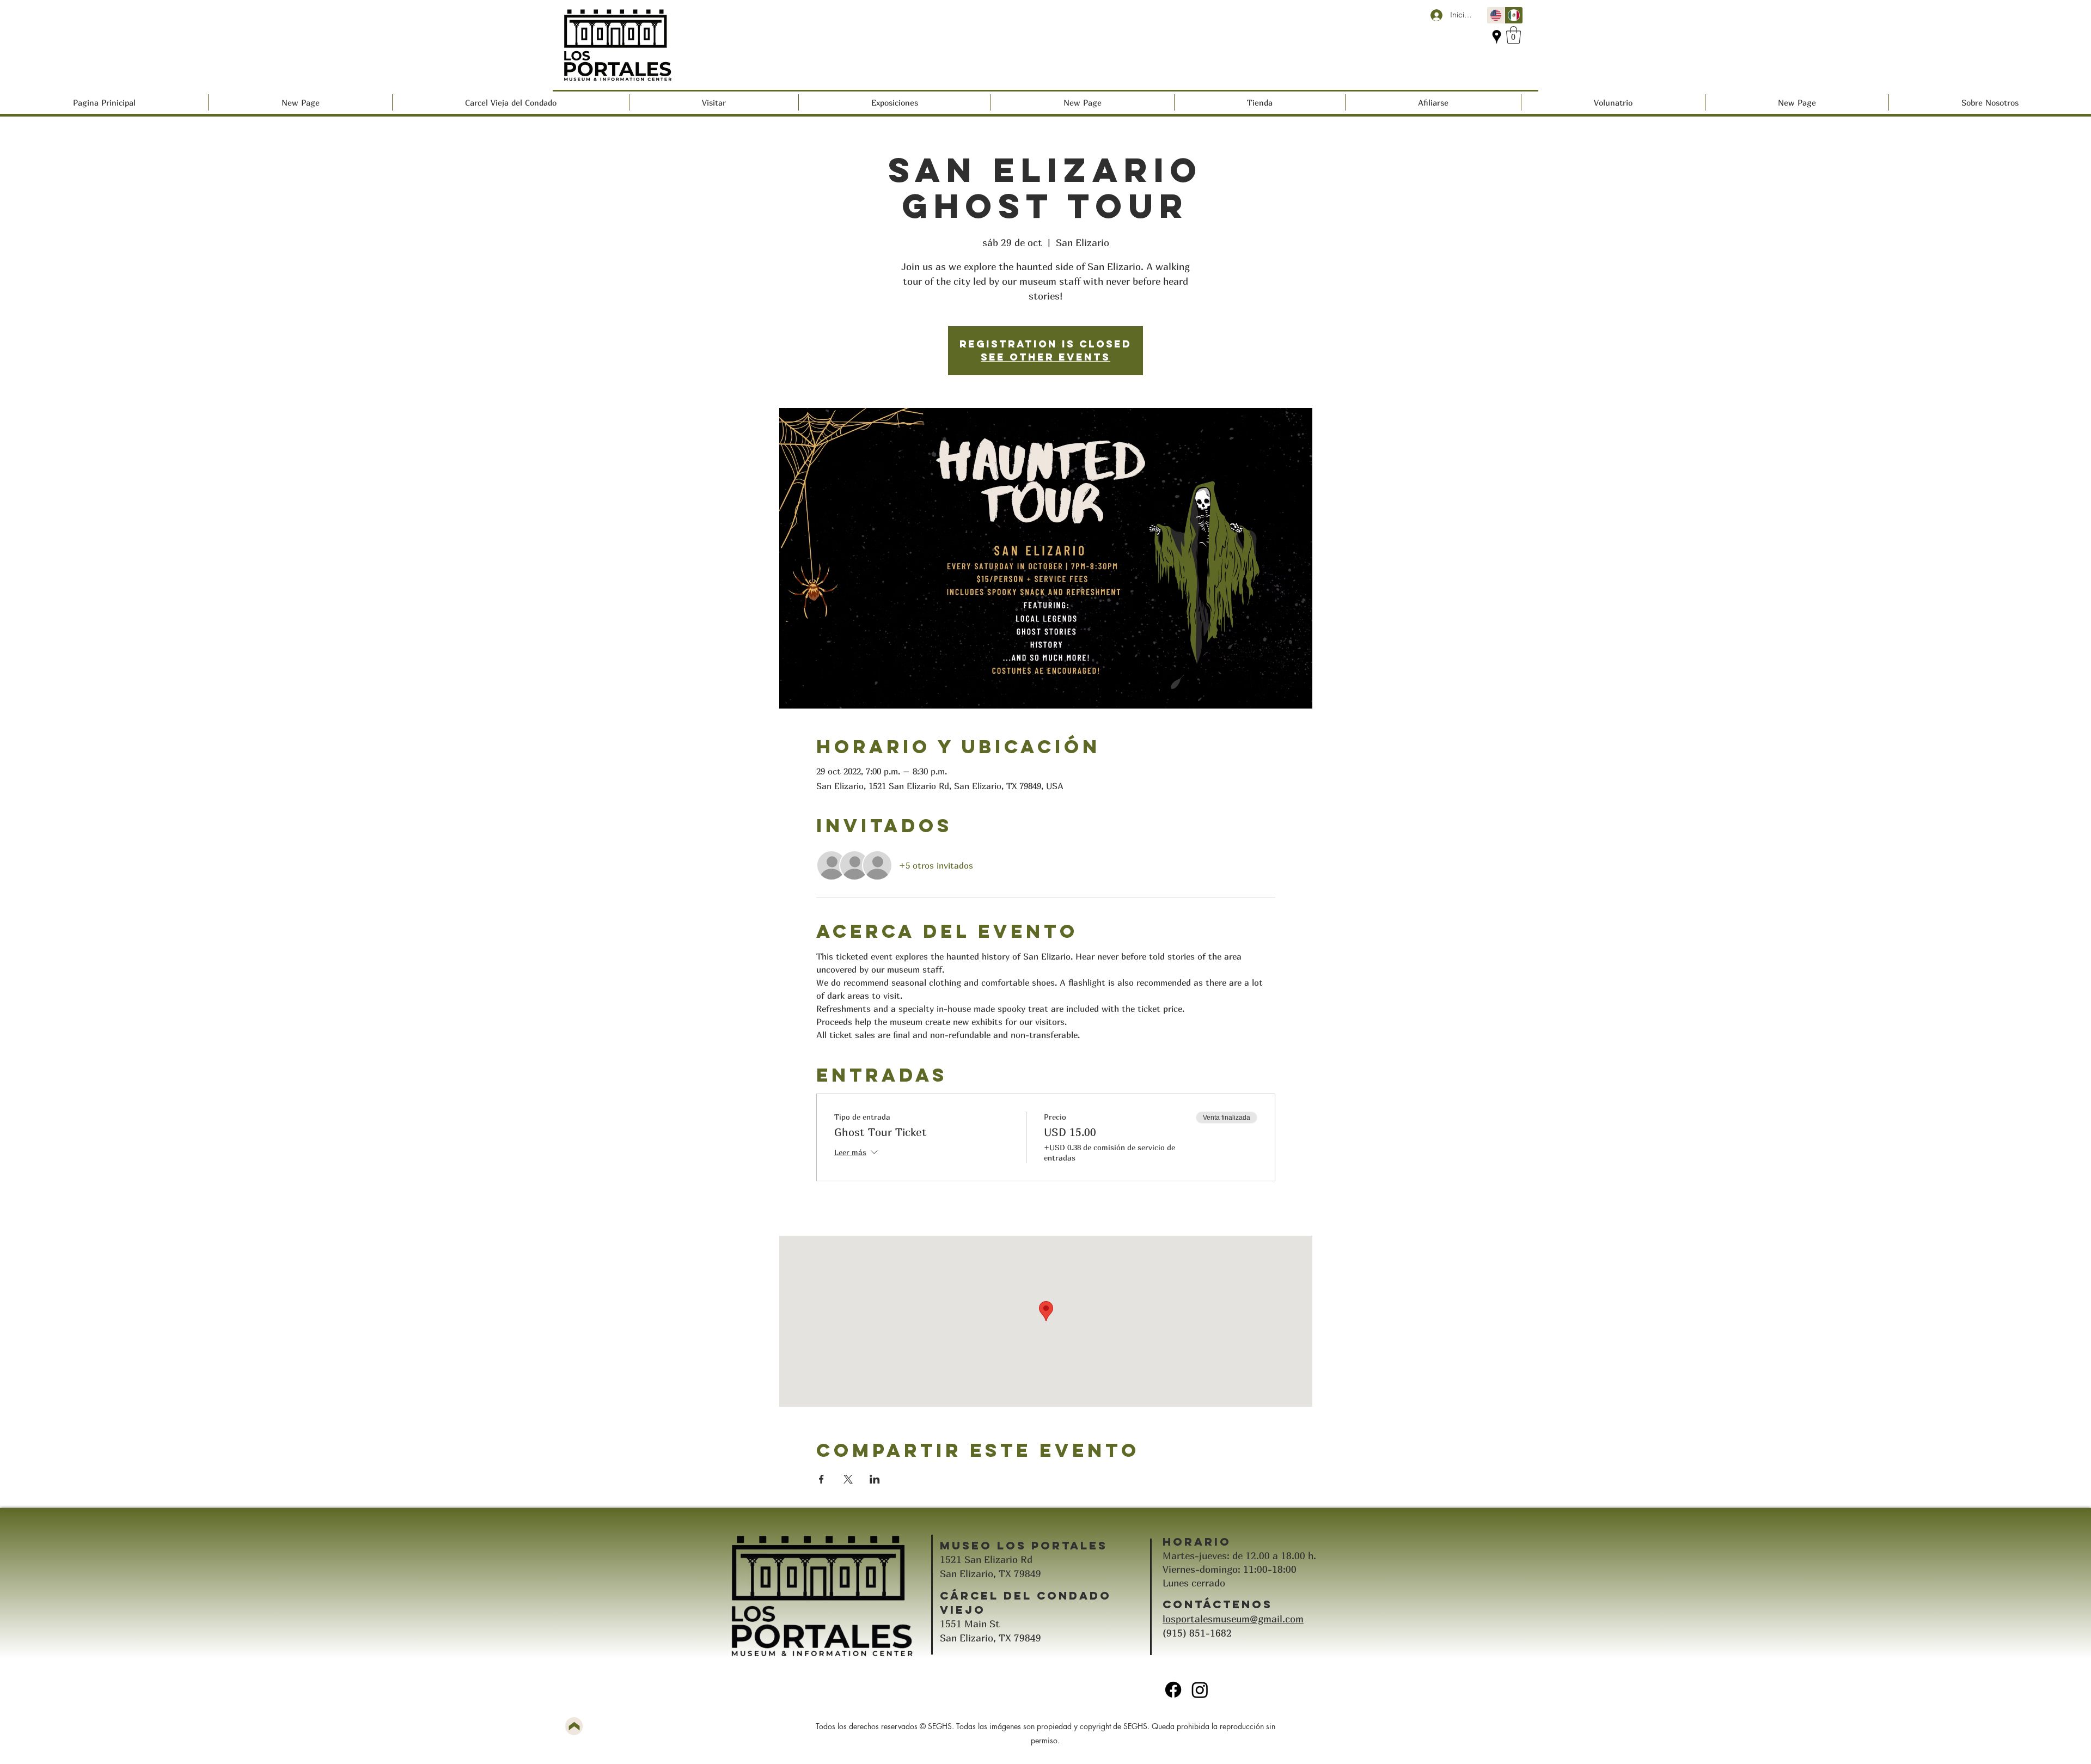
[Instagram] (1200, 1690)
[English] (1496, 15)
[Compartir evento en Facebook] (821, 1479)
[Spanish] (1514, 15)
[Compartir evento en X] (848, 1479)
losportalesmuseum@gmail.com (1233, 1619)
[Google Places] (1497, 37)
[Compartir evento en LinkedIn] (875, 1479)
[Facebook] (1173, 1690)
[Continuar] (574, 1726)
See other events (1045, 357)
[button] (1514, 35)
